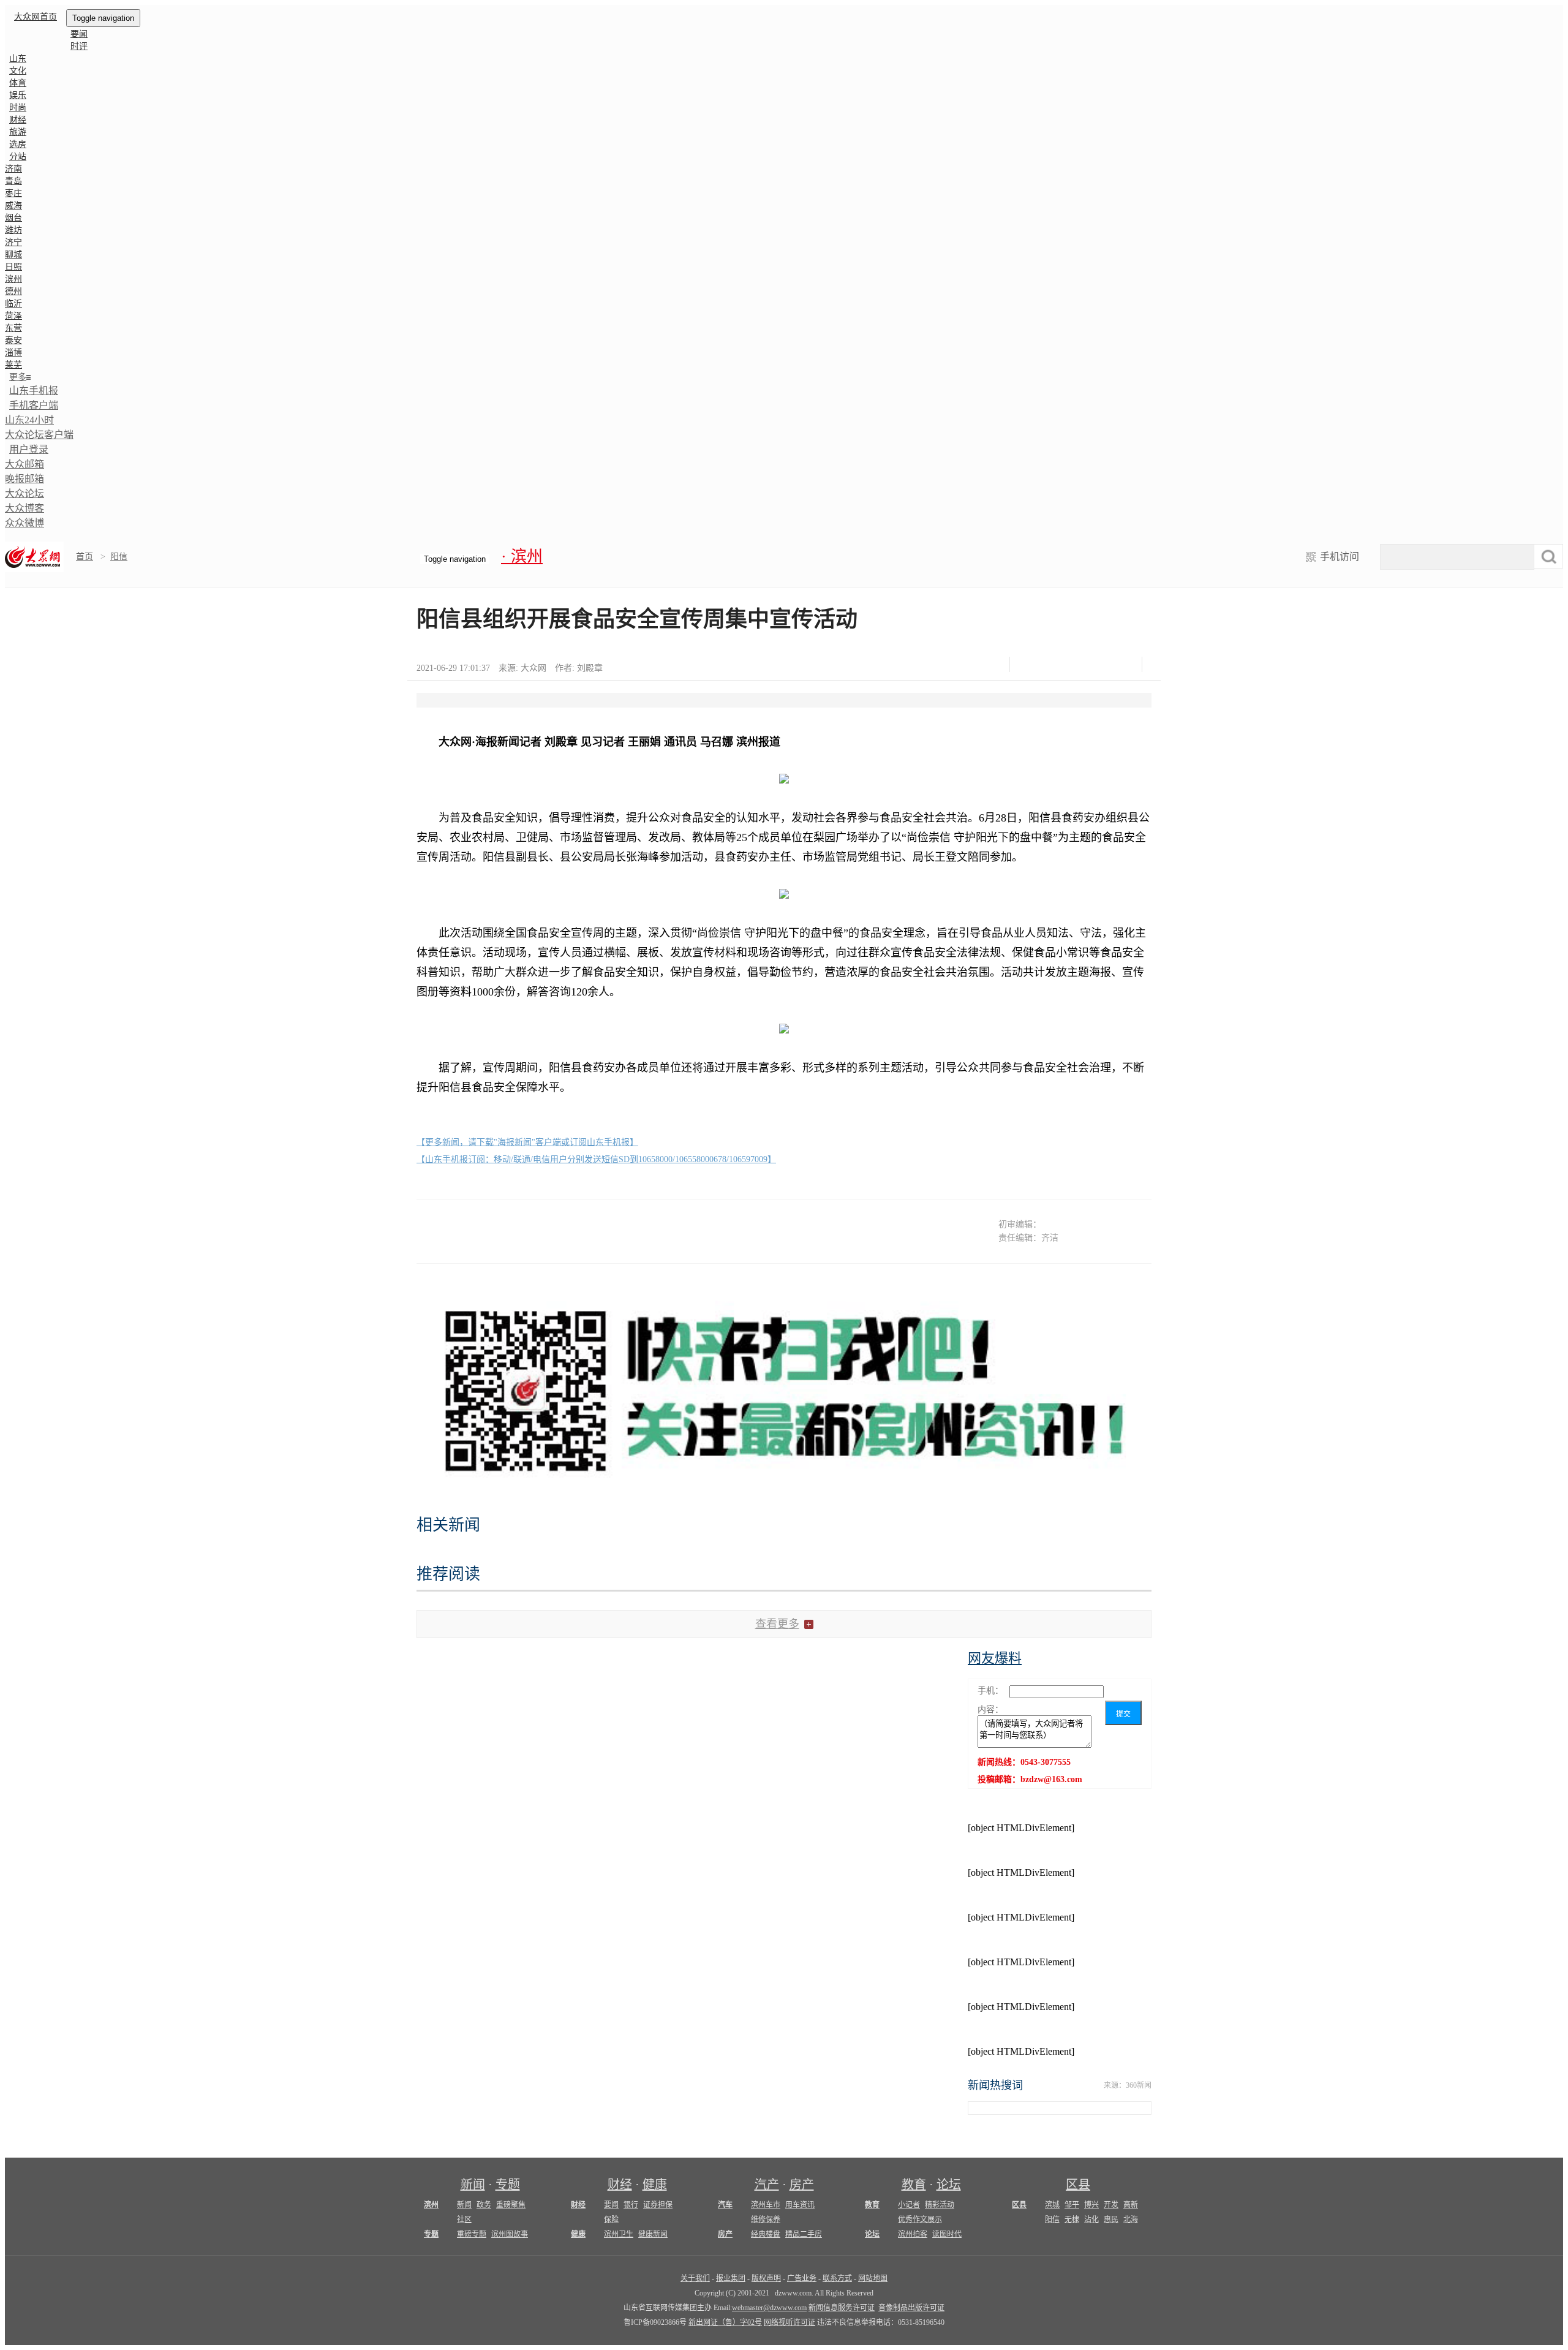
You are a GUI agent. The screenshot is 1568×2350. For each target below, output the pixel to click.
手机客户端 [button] (34, 405)
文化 (18, 71)
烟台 (13, 218)
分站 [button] (18, 157)
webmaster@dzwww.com (769, 2308)
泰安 (13, 340)
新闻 (473, 2185)
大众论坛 (24, 493)
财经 (18, 120)
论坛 (949, 2185)
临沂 (13, 304)
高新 (1131, 2205)
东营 (13, 328)
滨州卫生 (619, 2234)
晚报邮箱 (24, 479)
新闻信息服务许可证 (842, 2308)
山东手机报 (34, 391)
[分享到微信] (1030, 664)
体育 (18, 83)
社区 (464, 2220)
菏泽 (13, 316)
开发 (1111, 2205)
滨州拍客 (913, 2234)
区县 (1078, 2185)
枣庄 (13, 193)
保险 (611, 2220)
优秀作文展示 (920, 2220)
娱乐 (18, 95)
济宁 (13, 242)
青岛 (13, 181)
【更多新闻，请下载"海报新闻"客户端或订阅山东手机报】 (527, 1142)
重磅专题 (472, 2234)
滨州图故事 (510, 2234)
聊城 (13, 255)
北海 (1131, 2220)
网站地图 (873, 2278)
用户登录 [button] (29, 449)
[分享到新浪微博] (1061, 664)
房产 (802, 2185)
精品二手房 (804, 2234)
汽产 (767, 2185)
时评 (79, 46)
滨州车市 (766, 2205)
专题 (508, 2185)
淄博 (13, 353)
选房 (18, 144)
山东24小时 (29, 420)
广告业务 (802, 2278)
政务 (484, 2205)
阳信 (119, 557)
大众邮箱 (24, 464)
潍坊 (13, 230)
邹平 (1072, 2205)
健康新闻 (653, 2234)
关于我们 (695, 2278)
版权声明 (766, 2278)
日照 (13, 267)
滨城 (1052, 2205)
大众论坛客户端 (39, 435)
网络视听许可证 (790, 2322)
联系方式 (837, 2278)
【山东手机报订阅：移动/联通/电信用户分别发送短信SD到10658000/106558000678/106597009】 (596, 1159)
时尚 (18, 108)
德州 (13, 291)
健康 (655, 2185)
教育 (914, 2185)
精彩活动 (940, 2205)
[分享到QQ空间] (1091, 664)
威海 (13, 206)
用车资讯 (800, 2205)
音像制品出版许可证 (911, 2308)
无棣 (1072, 2220)
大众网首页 (36, 17)
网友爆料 (995, 1658)
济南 (13, 169)
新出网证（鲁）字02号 (725, 2322)
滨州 (13, 279)
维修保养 (766, 2220)
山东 (18, 59)
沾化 (1091, 2220)
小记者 (909, 2205)
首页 (85, 557)
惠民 (1111, 2220)
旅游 (18, 132)
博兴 (1091, 2205)
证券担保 (658, 2205)
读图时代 (947, 2234)
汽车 (725, 2205)
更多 (18, 377)
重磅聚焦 (511, 2205)
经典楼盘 (766, 2234)
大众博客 (24, 508)
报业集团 (731, 2278)
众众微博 (24, 523)
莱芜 (13, 365)
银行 (631, 2205)
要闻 (79, 34)
